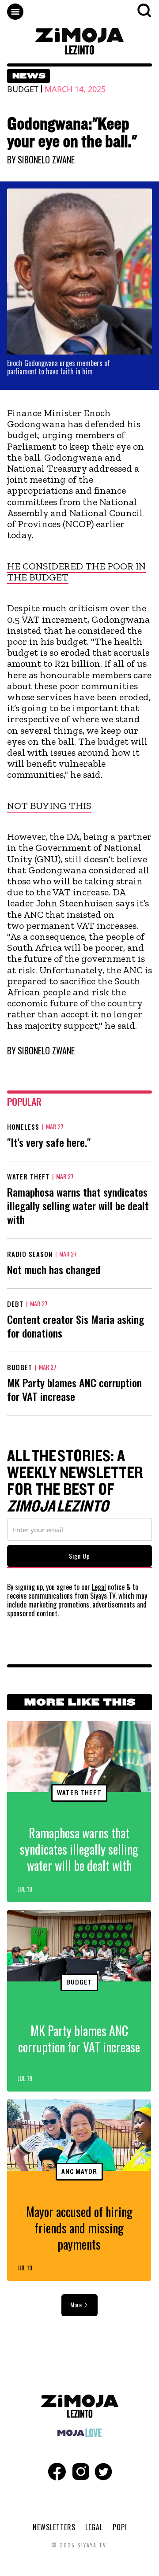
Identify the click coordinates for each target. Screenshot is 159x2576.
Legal (99, 1587)
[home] (79, 41)
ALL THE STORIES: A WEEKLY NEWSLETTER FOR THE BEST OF (75, 1482)
